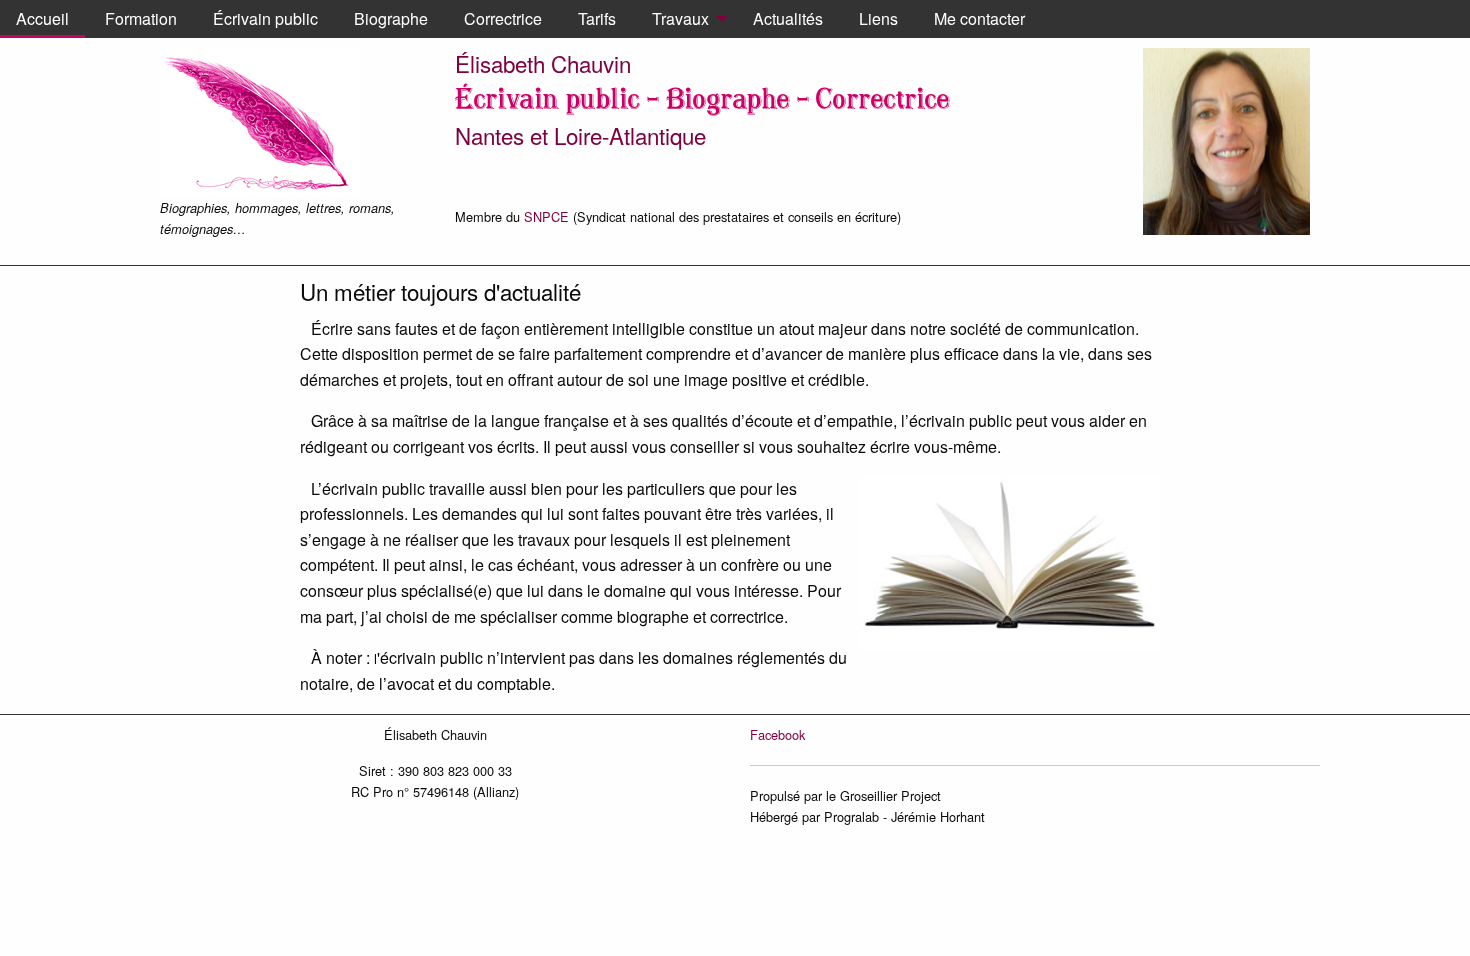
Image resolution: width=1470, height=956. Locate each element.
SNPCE (546, 216)
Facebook (777, 734)
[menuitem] (42, 19)
